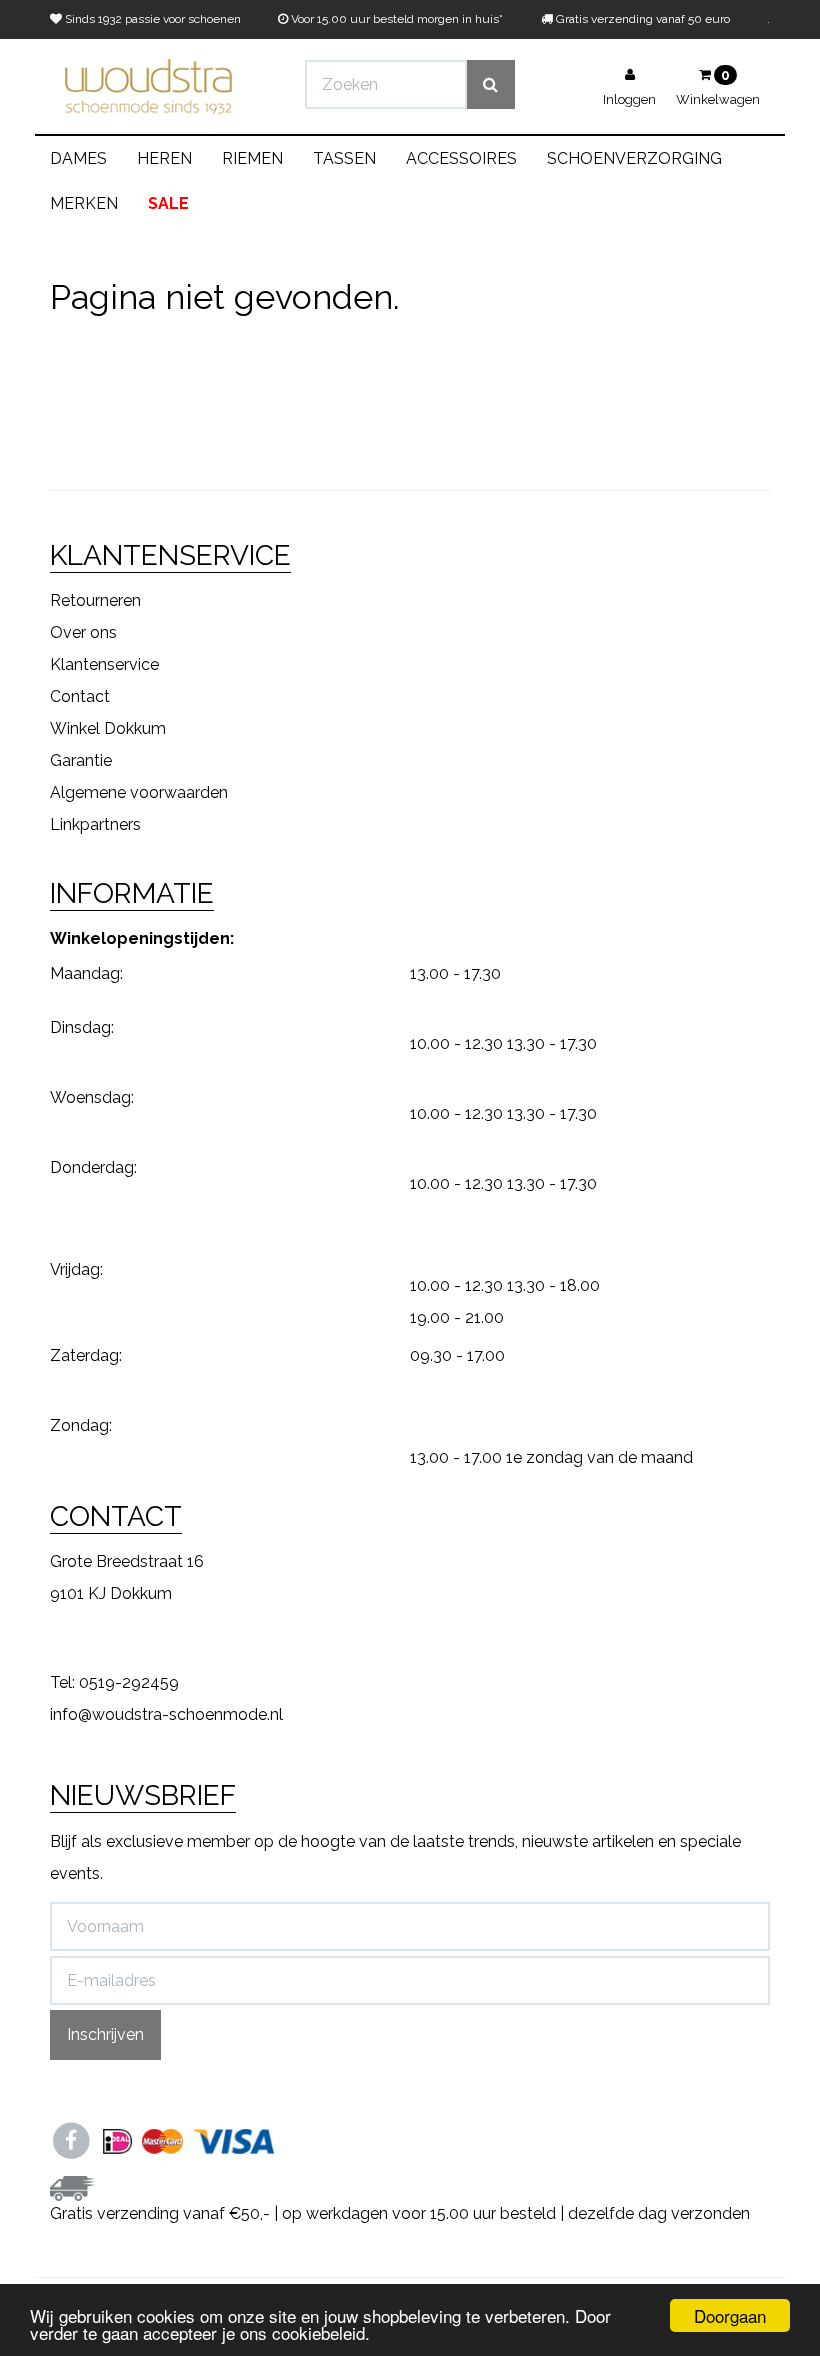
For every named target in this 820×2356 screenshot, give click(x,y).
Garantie (81, 760)
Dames (78, 158)
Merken (84, 203)
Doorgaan (730, 2315)
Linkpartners (95, 824)
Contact (80, 696)
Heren (164, 158)
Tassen (344, 158)
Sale (168, 203)
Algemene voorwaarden (139, 792)
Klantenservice (104, 664)
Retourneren (95, 600)
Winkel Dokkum (108, 728)
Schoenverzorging (634, 158)
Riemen (252, 158)
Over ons (83, 632)
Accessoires (461, 158)
